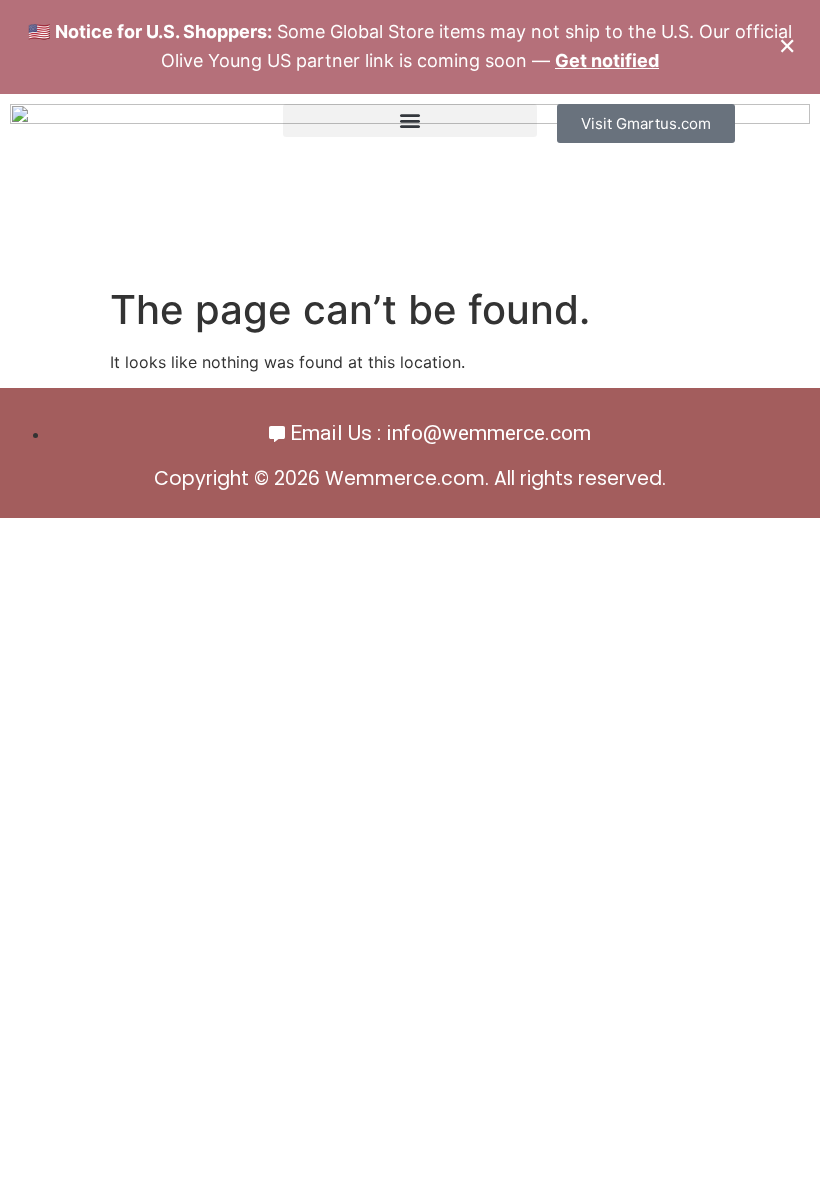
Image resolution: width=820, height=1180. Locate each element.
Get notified (607, 60)
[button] (409, 120)
